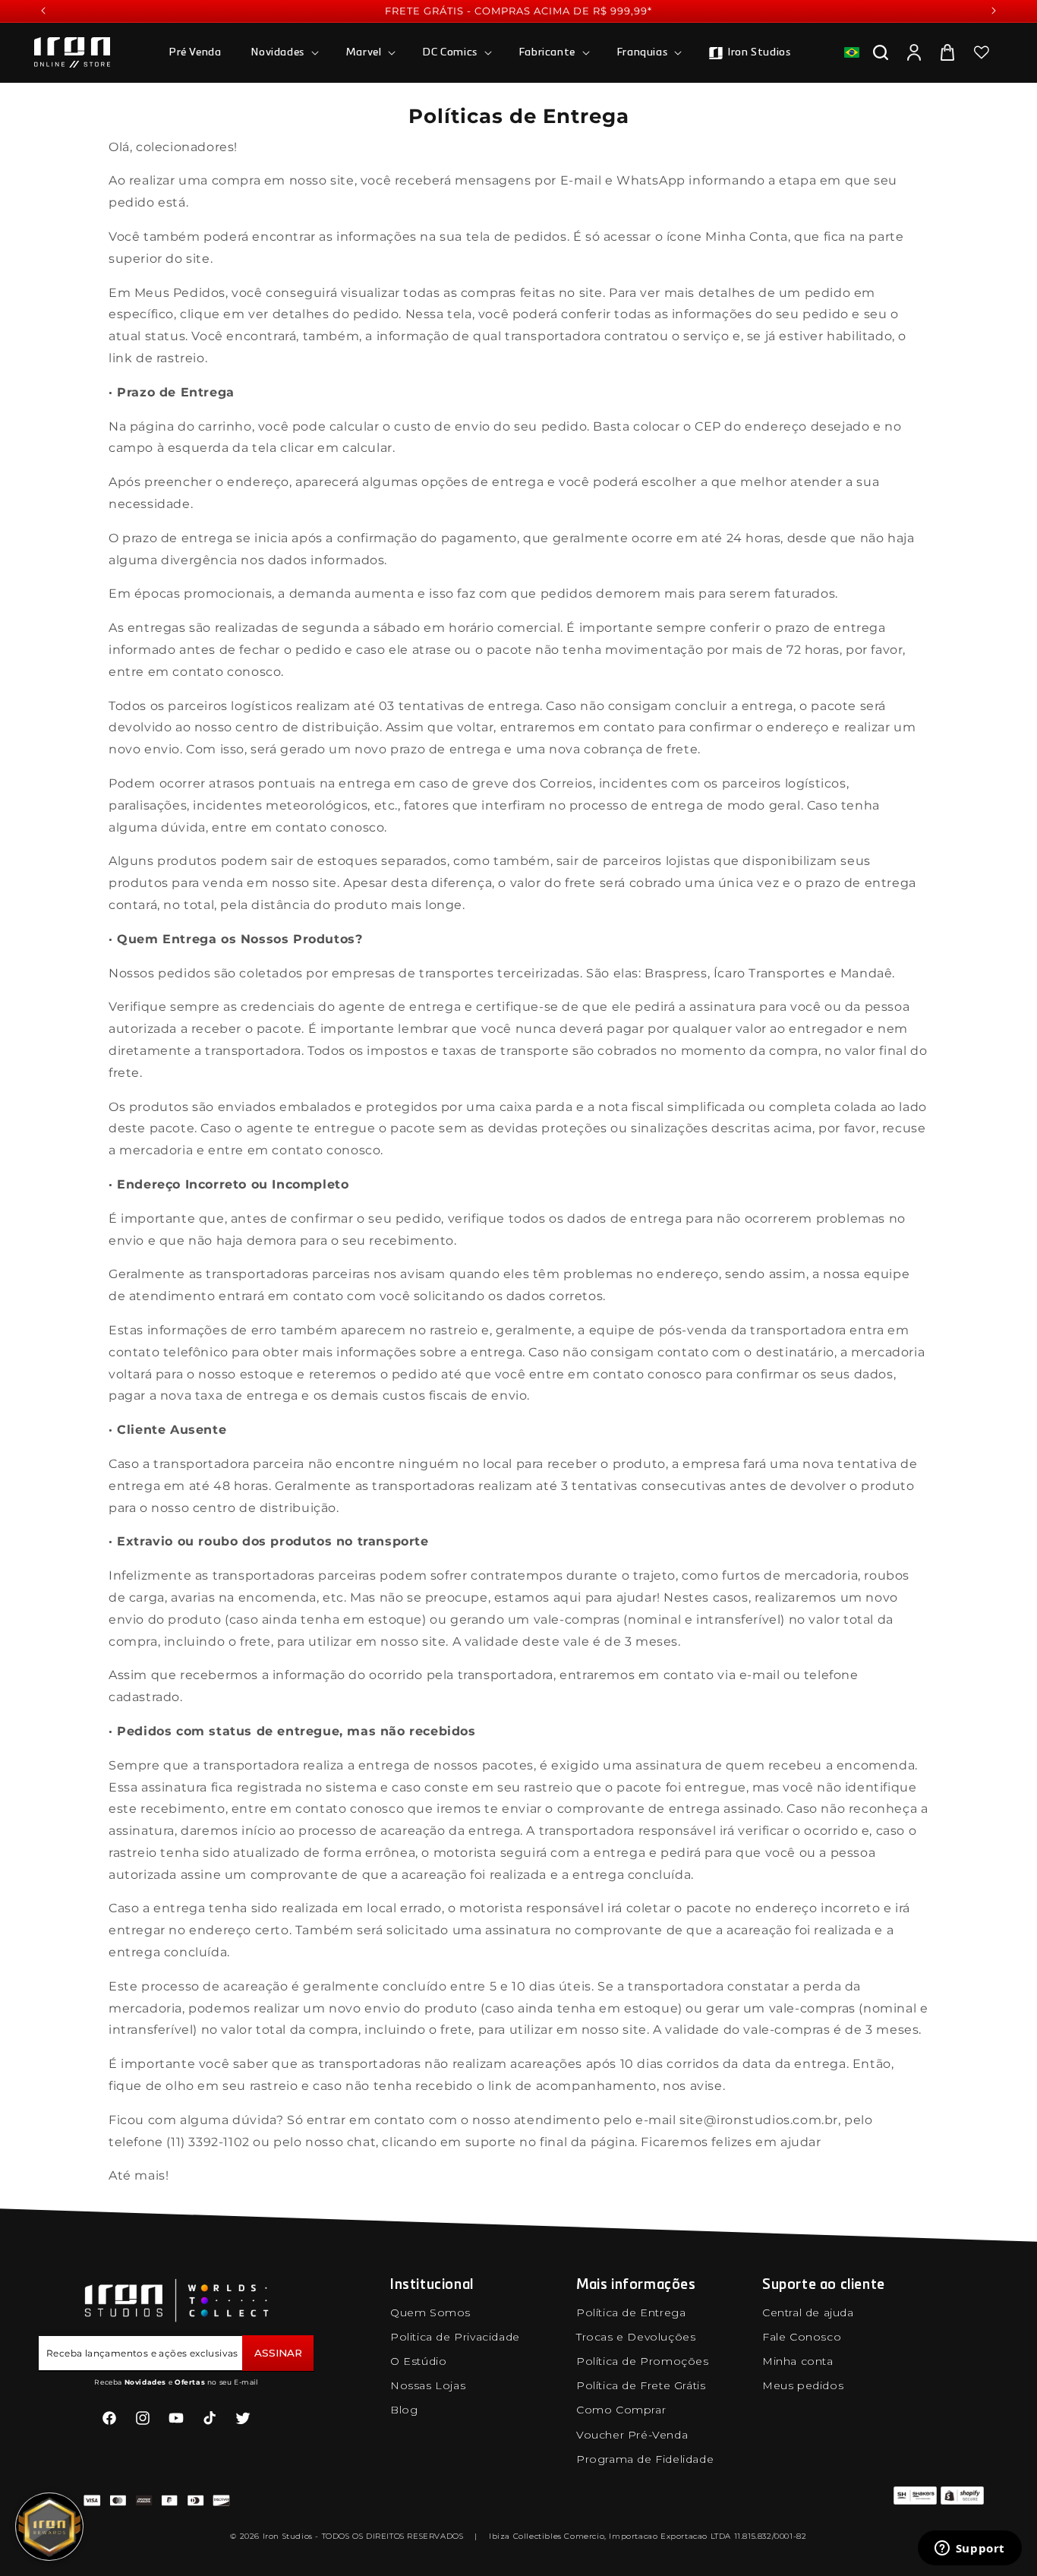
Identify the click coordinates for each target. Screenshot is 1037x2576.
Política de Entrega (631, 2312)
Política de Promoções (643, 2361)
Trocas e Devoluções (636, 2337)
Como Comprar (621, 2410)
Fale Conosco (802, 2337)
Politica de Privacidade (455, 2337)
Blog (404, 2410)
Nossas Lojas (428, 2385)
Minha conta (798, 2361)
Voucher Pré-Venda (632, 2435)
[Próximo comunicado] (994, 11)
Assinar (278, 2353)
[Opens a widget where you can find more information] (969, 2549)
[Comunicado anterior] (43, 11)
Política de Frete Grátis (641, 2385)
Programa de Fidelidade (645, 2459)
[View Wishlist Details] (982, 52)
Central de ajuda (808, 2312)
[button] (283, 52)
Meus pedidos (803, 2385)
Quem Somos (430, 2312)
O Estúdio (418, 2361)
